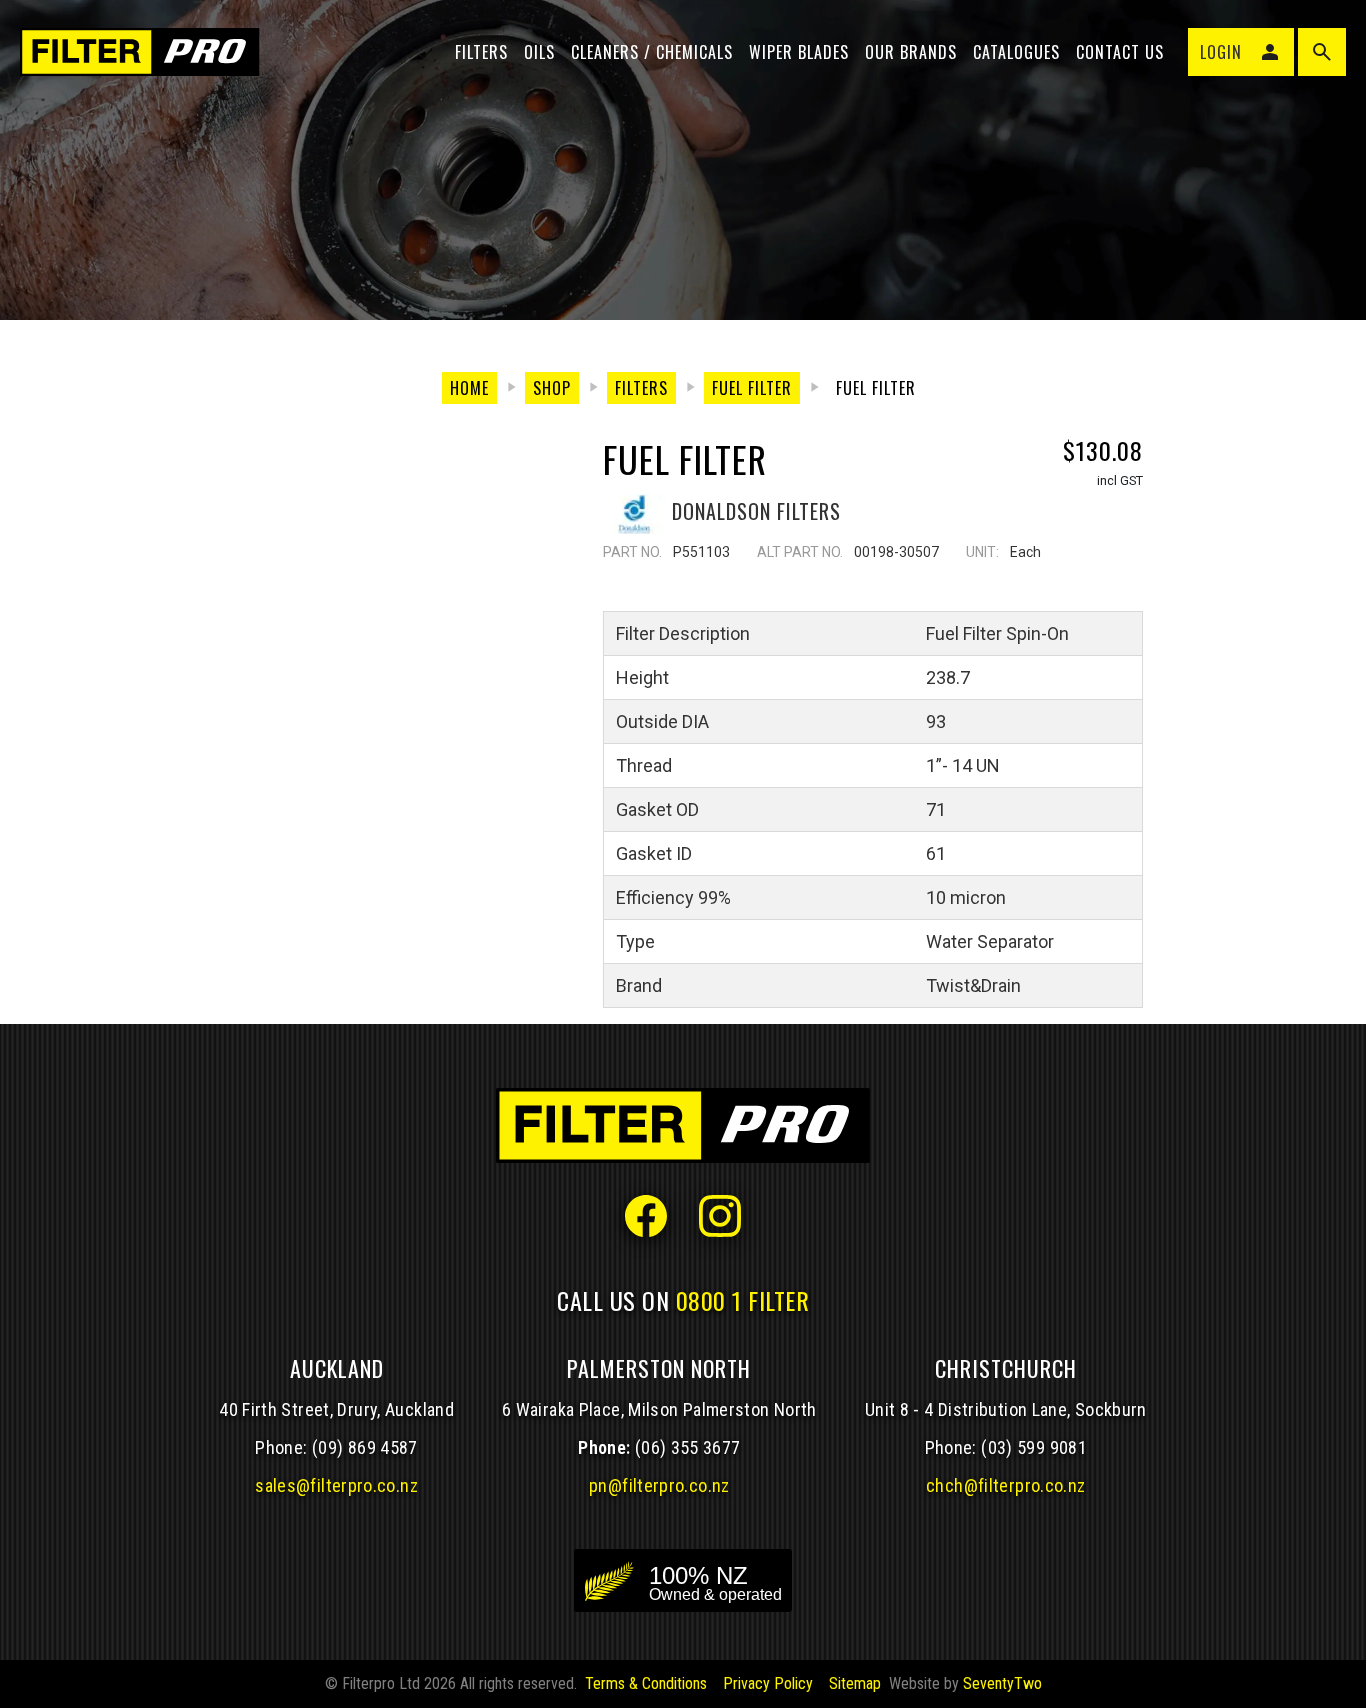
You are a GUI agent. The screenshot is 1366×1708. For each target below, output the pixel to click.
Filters (481, 52)
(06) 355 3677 (688, 1447)
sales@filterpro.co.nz (336, 1485)
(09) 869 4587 (365, 1447)
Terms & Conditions (646, 1683)
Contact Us (1120, 52)
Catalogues (1016, 52)
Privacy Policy (768, 1683)
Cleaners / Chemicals (652, 52)
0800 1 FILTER (743, 1300)
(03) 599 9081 (1034, 1447)
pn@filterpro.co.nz (659, 1485)
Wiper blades (799, 52)
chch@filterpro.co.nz (1005, 1485)
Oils (539, 52)
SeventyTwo (1002, 1683)
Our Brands (911, 52)
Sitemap (855, 1683)
